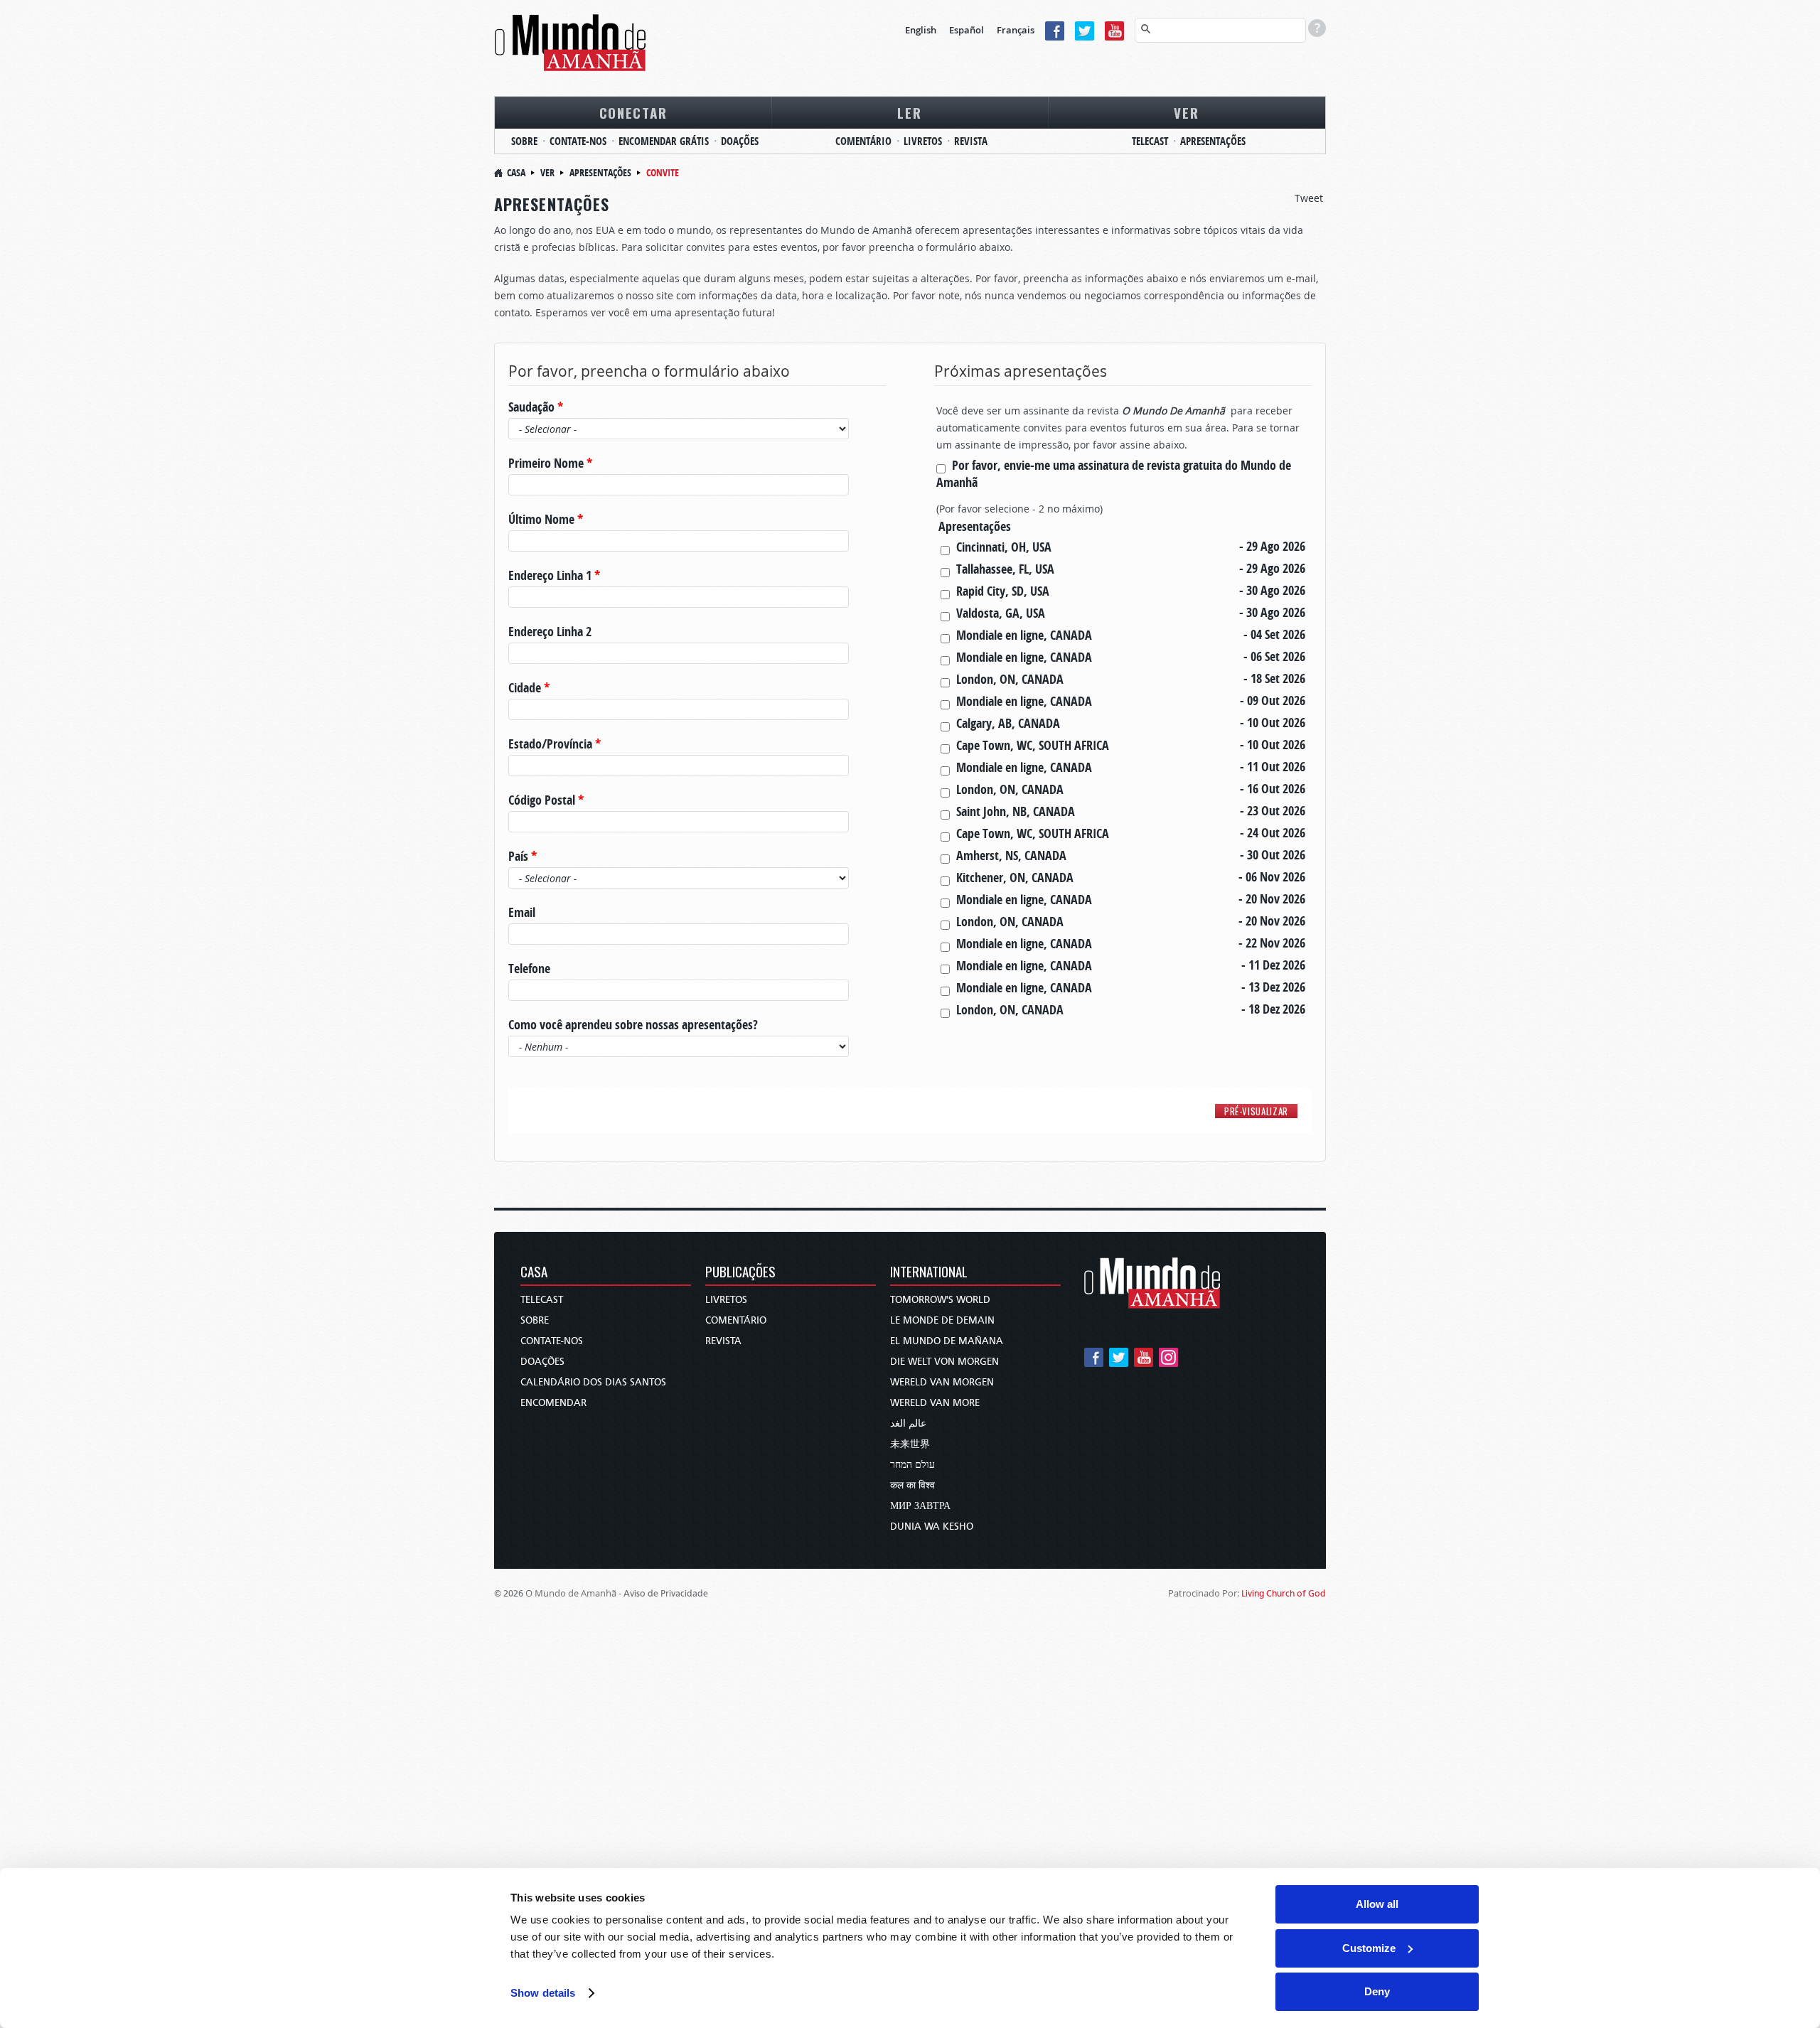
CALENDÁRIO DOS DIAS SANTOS (593, 1382)
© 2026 (509, 1593)
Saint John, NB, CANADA (1016, 811)
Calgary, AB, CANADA (1008, 723)
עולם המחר (912, 1465)
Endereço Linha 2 (550, 632)
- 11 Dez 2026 (1273, 965)
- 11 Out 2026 (1273, 767)
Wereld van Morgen (942, 1382)
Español (967, 30)
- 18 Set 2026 (1274, 679)
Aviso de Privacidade (666, 1593)
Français (1016, 30)
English (921, 30)
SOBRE (524, 141)
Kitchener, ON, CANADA (1015, 878)
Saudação (536, 407)
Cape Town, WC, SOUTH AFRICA (1033, 745)
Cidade (529, 688)
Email (522, 913)
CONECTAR (633, 112)
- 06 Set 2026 (1274, 657)
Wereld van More (935, 1403)
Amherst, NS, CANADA (1011, 855)
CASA (534, 1273)
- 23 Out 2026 (1273, 811)
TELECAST (1150, 141)
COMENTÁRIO (863, 141)
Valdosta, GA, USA (1001, 613)
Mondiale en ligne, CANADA (1024, 635)
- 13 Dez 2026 (1273, 987)
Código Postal (546, 800)
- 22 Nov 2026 (1272, 943)
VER (1186, 112)
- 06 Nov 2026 (1272, 877)
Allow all (1377, 1904)
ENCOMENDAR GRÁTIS (664, 141)
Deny (1377, 1991)
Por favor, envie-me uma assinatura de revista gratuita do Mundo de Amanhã (1114, 474)
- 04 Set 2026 (1274, 635)
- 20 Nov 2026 (1272, 899)
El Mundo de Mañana (947, 1341)
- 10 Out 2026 (1273, 723)
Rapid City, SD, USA (1003, 591)
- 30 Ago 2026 (1272, 591)
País (523, 857)
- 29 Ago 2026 (1272, 547)
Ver (547, 172)
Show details (543, 1993)
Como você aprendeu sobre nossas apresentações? (633, 1025)
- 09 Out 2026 (1273, 701)
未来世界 (910, 1444)
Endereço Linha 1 (554, 576)
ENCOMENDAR (553, 1403)
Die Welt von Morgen (944, 1362)
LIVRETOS (923, 141)
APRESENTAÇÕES (1213, 141)
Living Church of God (1284, 1593)
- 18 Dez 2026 (1273, 1009)
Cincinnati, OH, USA (1004, 547)
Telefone (529, 969)
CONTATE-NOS (578, 141)
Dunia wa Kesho (932, 1527)
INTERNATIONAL (929, 1273)
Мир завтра (920, 1506)
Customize (1369, 1948)
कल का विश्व (912, 1485)
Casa (516, 172)
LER (909, 112)
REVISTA (971, 141)
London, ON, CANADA (1010, 679)
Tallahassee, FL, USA (1005, 569)
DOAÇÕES (740, 141)
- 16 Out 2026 (1273, 789)
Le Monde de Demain (942, 1320)
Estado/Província (555, 744)
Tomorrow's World (940, 1300)
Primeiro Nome (550, 463)
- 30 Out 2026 (1273, 855)
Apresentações (600, 172)
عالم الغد (908, 1423)
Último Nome (546, 520)
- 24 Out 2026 (1273, 833)
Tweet (1309, 198)
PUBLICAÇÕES (740, 1273)
